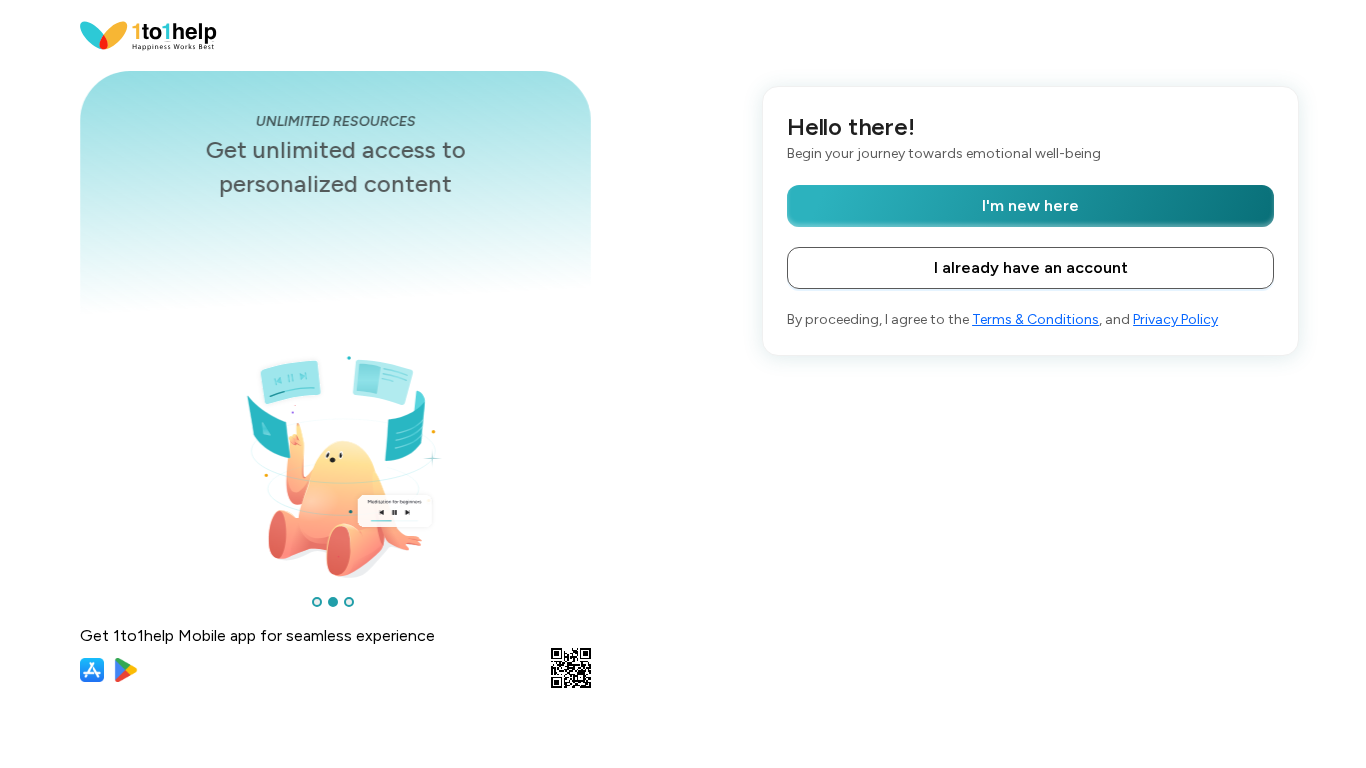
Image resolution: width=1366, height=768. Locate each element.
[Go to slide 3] (349, 602)
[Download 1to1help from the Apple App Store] (92, 670)
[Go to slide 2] (333, 602)
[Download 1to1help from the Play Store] (126, 670)
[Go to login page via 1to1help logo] (148, 34)
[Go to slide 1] (317, 602)
